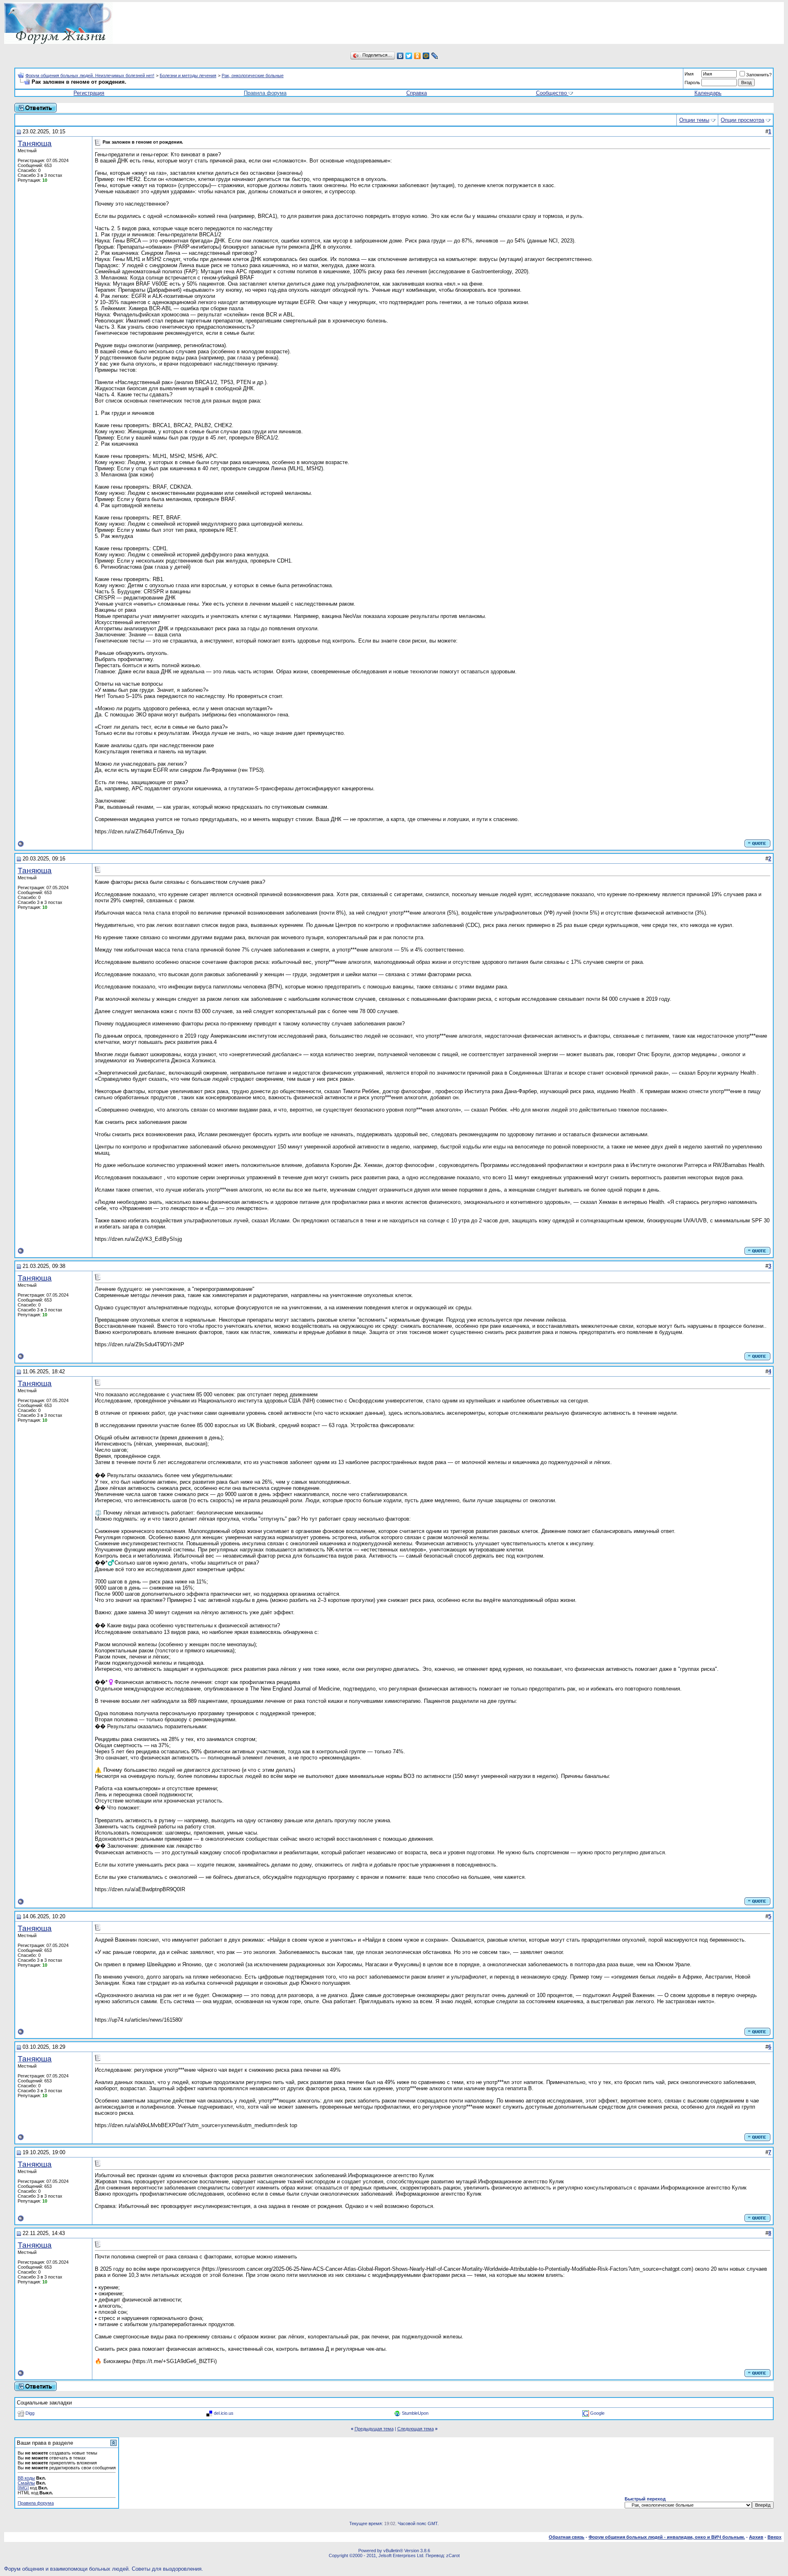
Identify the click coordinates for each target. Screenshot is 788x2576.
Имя (689, 74)
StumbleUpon (415, 2413)
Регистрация (89, 93)
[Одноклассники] (418, 56)
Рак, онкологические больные (253, 75)
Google (597, 2413)
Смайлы (26, 2483)
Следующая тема (416, 2429)
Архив (756, 2537)
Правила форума (265, 93)
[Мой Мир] (426, 56)
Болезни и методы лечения (188, 75)
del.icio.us (224, 2413)
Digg (30, 2413)
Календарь (708, 93)
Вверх (774, 2537)
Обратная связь (567, 2537)
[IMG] (23, 2488)
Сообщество (551, 93)
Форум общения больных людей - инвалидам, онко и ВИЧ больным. (667, 2537)
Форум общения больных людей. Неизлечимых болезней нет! (90, 75)
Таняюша (35, 143)
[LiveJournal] (435, 56)
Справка (417, 93)
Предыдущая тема (374, 2429)
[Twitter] (409, 56)
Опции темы (694, 120)
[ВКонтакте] (400, 56)
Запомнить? (759, 75)
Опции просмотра (742, 120)
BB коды (26, 2478)
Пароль (692, 82)
